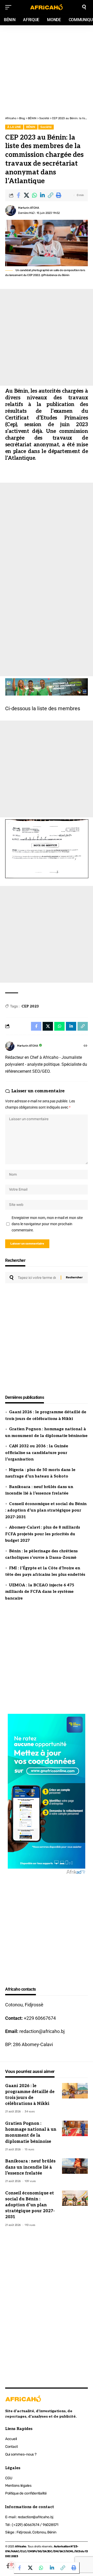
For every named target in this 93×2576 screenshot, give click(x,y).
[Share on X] (26, 195)
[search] (84, 7)
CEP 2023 (30, 1006)
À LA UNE (14, 127)
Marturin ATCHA (29, 208)
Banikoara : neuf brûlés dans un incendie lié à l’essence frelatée (30, 2167)
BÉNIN (31, 127)
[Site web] (86, 1046)
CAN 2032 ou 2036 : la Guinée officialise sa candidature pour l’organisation (37, 1453)
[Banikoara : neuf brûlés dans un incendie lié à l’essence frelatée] (75, 2166)
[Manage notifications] (11, 2565)
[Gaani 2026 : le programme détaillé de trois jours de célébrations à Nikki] (75, 2091)
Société (46, 127)
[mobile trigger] (10, 7)
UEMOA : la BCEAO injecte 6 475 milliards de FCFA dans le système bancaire (40, 1592)
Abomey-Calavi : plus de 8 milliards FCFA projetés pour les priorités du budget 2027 (43, 1534)
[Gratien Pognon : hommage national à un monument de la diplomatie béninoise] (75, 2128)
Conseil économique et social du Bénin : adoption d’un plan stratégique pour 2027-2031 (46, 1510)
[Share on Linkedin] (42, 195)
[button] (50, 195)
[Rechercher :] (37, 1278)
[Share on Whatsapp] (34, 195)
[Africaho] (47, 7)
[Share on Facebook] (18, 195)
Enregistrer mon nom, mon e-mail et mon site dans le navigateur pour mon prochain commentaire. (47, 1224)
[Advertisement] (47, 48)
